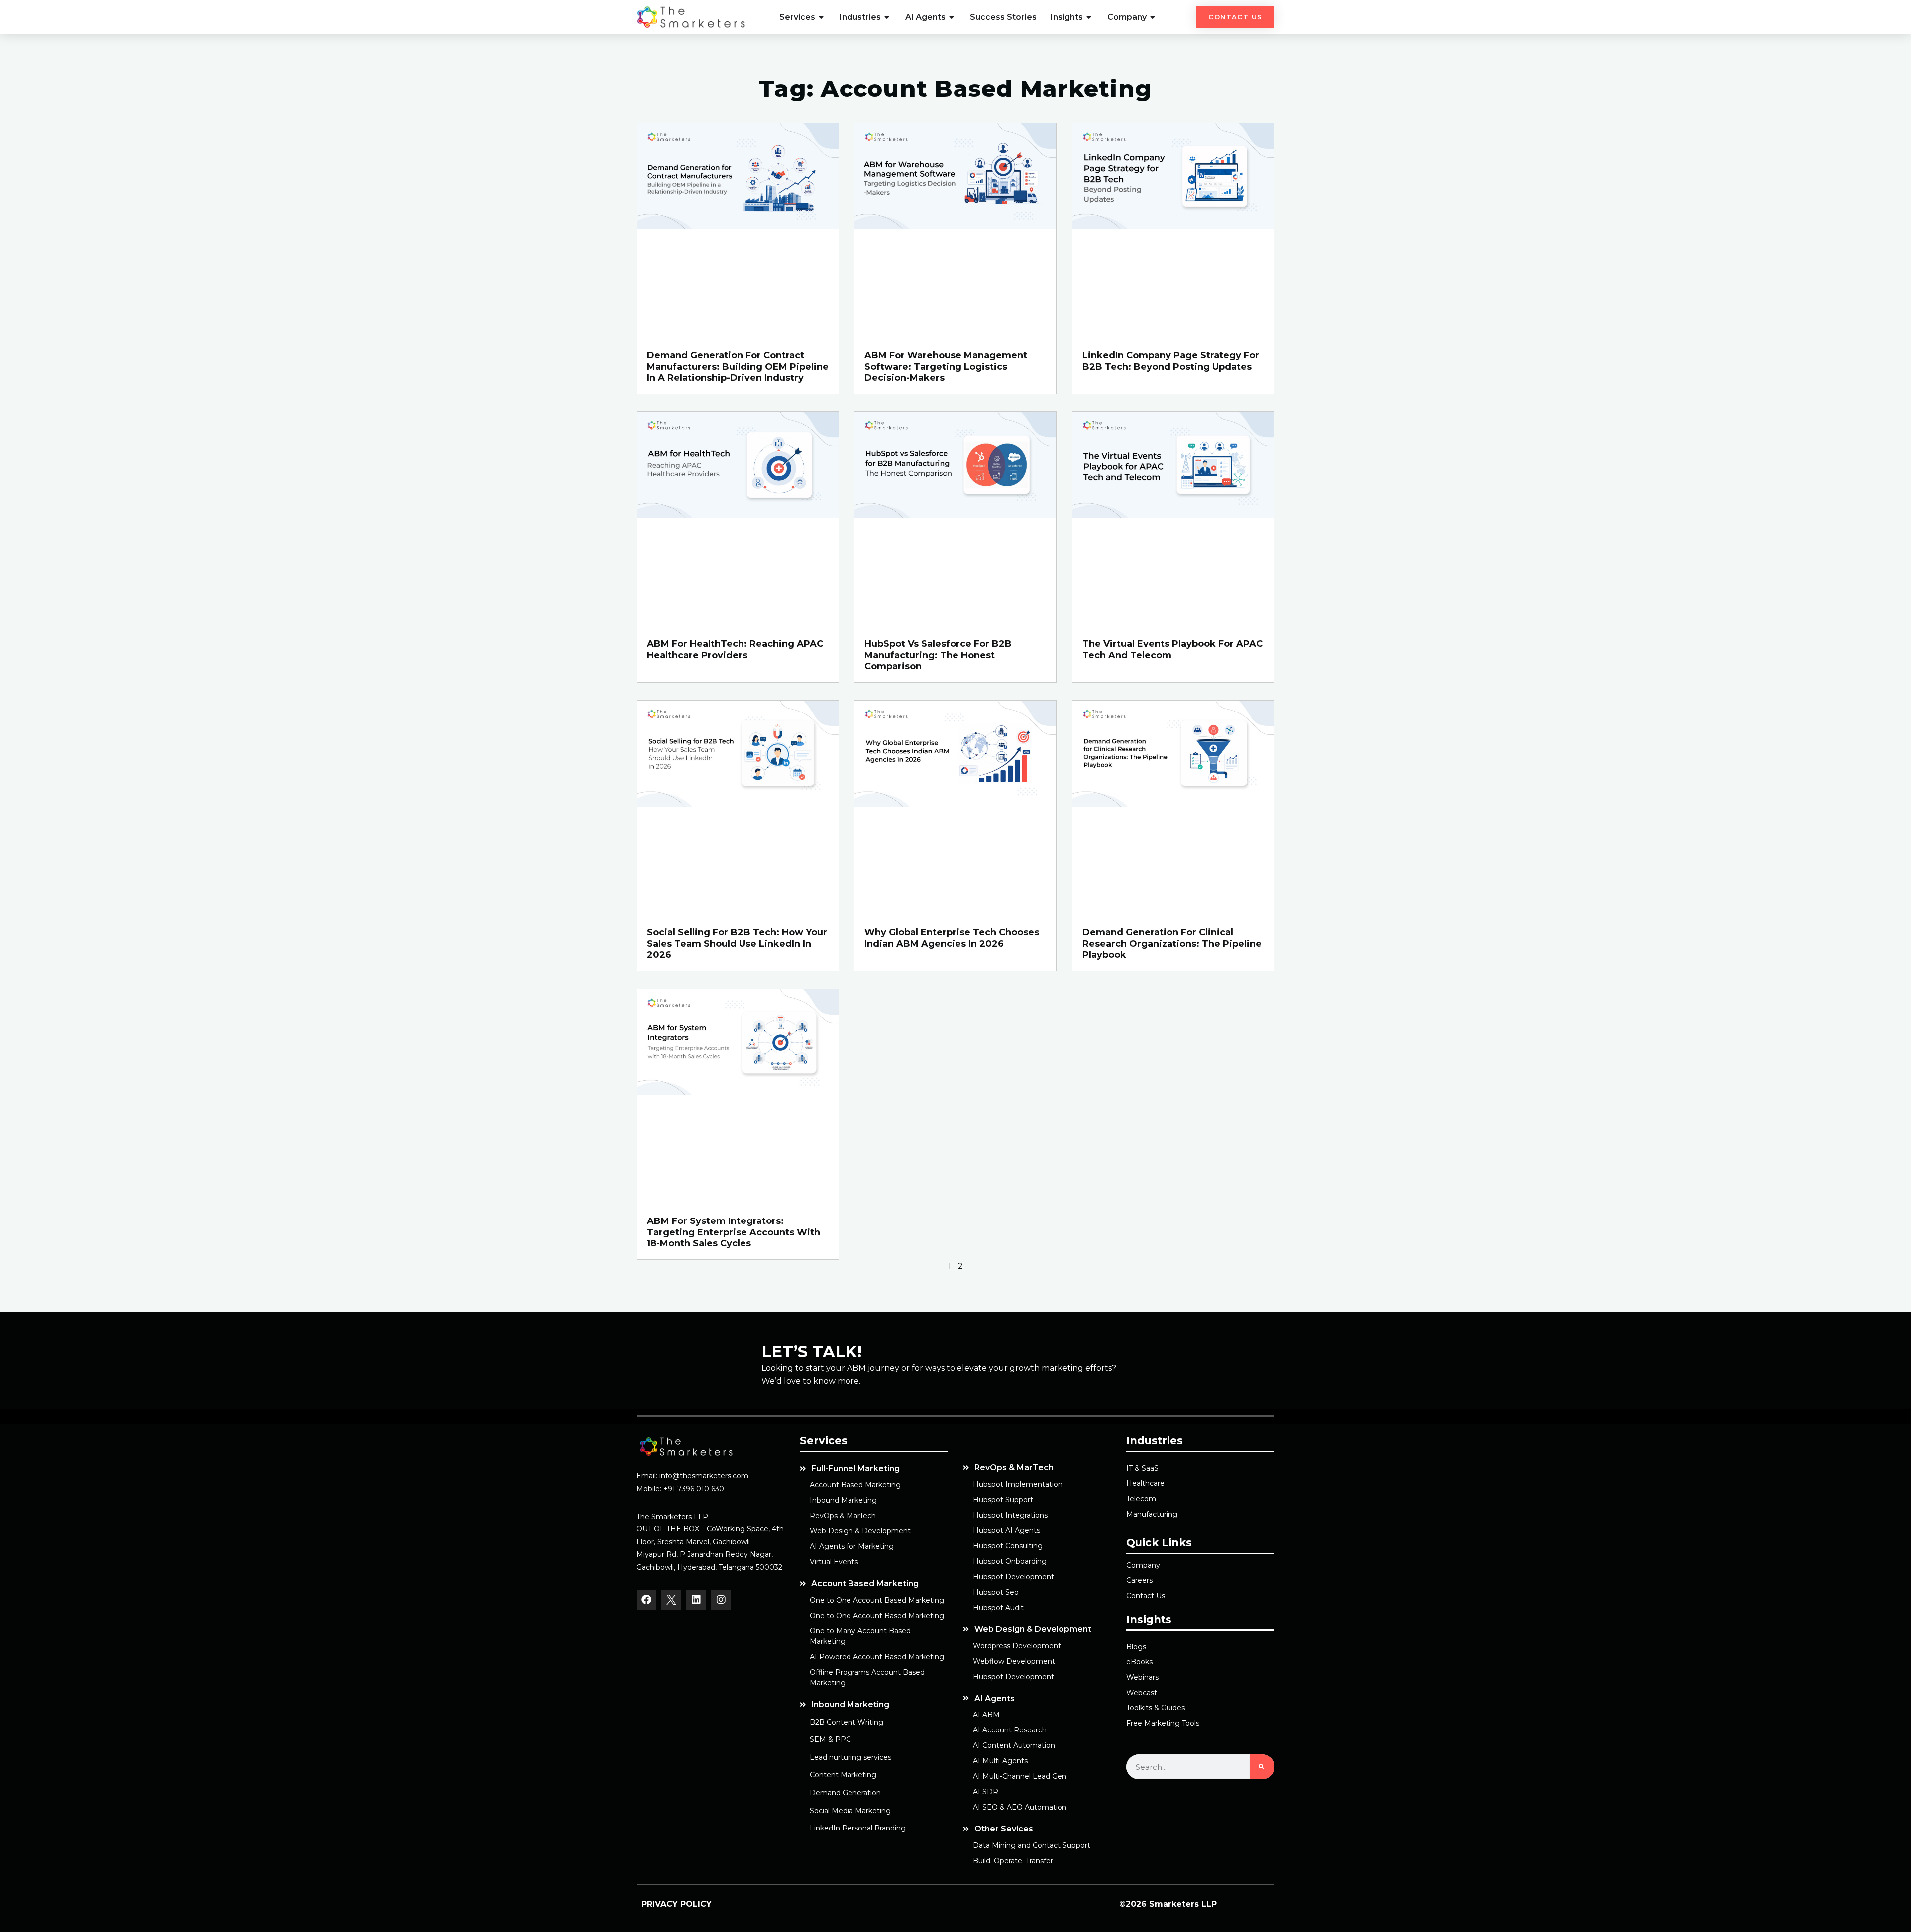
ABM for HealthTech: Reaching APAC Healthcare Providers (735, 650)
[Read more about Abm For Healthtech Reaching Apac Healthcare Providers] (738, 515)
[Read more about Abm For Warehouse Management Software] (955, 227)
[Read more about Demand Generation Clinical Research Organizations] (1173, 804)
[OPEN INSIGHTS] (1089, 17)
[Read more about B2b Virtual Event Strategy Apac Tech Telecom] (1173, 515)
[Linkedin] (696, 1600)
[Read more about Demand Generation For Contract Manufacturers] (738, 227)
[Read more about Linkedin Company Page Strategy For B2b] (1173, 227)
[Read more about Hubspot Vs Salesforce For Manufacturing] (955, 515)
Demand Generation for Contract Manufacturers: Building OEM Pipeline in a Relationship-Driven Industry (738, 366)
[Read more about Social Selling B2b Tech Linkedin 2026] (738, 804)
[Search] (1262, 1767)
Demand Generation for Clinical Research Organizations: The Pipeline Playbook (1172, 944)
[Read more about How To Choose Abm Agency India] (955, 804)
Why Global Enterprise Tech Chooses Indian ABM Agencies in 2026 (952, 938)
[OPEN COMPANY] (1153, 17)
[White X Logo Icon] (671, 1600)
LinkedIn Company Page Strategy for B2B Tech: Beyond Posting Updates (1171, 361)
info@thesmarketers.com (704, 1476)
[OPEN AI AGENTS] (952, 17)
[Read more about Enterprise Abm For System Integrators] (738, 1092)
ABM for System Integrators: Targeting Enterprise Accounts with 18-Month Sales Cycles (734, 1232)
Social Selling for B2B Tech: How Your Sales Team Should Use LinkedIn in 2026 (737, 944)
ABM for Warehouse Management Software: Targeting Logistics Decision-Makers (946, 366)
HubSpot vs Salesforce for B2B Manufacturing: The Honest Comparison (938, 655)
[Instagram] (721, 1600)
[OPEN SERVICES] (822, 17)
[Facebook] (646, 1600)
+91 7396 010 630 (694, 1489)
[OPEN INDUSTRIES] (887, 17)
